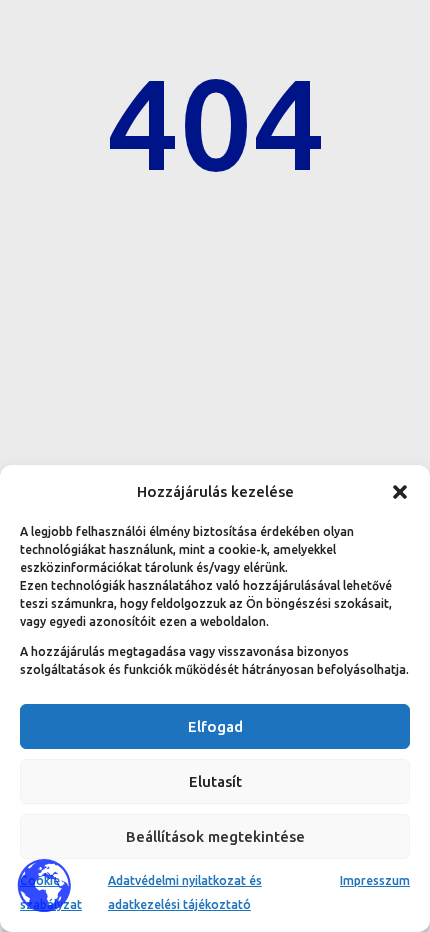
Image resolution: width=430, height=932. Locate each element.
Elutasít (215, 781)
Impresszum (375, 880)
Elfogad (215, 726)
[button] (400, 492)
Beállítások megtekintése (215, 836)
